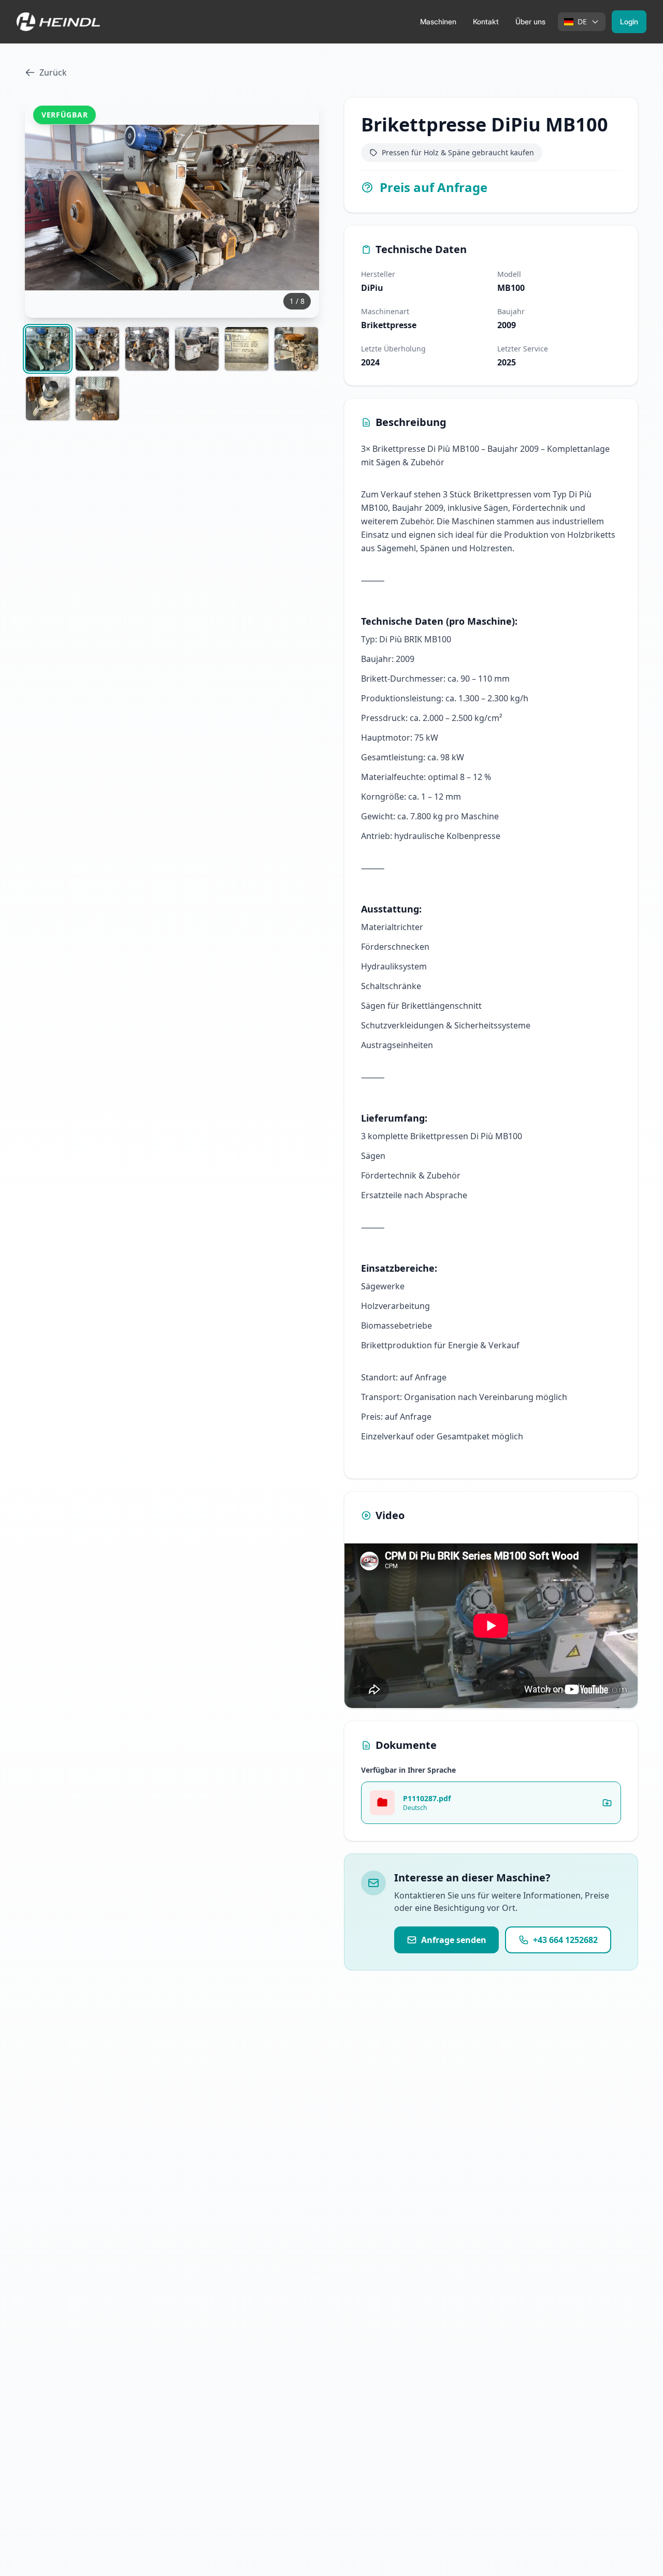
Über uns (530, 21)
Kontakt (486, 21)
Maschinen (438, 21)
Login (629, 21)
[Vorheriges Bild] (45, 208)
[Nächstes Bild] (299, 208)
